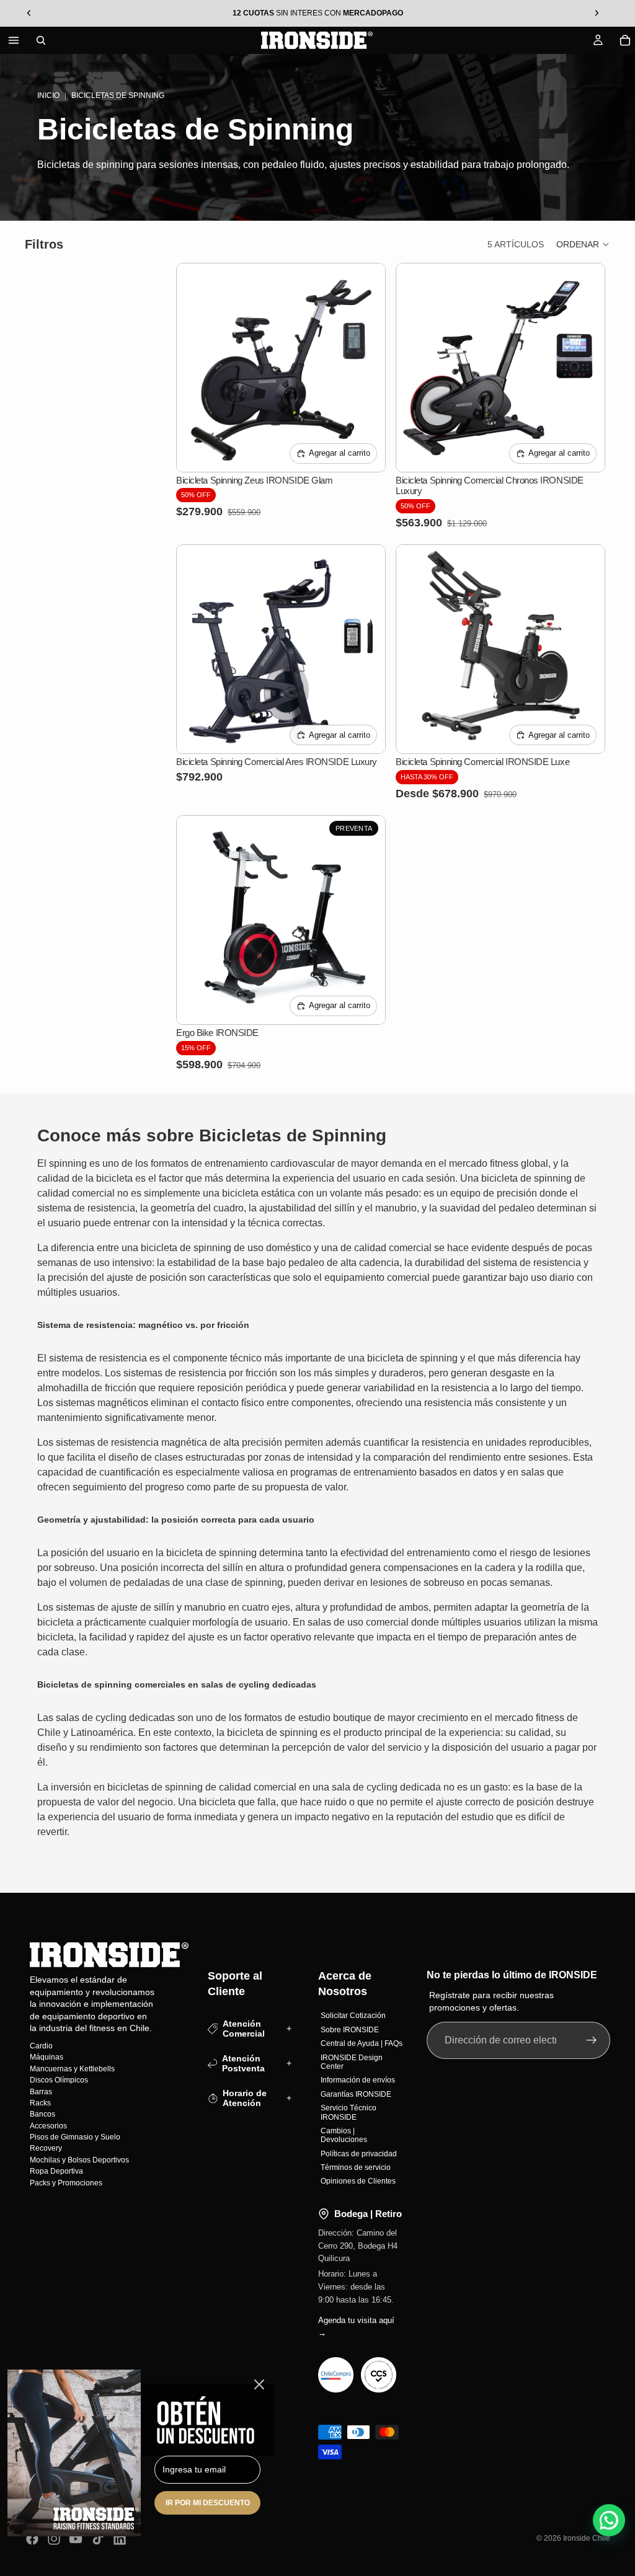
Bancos (42, 2114)
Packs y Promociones (66, 2182)
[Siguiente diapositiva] (366, 368)
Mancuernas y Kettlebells (72, 2068)
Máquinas (47, 2057)
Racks (40, 2103)
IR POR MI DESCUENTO (208, 2503)
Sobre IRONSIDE (350, 2029)
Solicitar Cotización (353, 2016)
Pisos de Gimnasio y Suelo (75, 2137)
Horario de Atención (245, 2098)
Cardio (41, 2046)
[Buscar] (41, 40)
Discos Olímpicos (59, 2080)
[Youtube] (76, 2539)
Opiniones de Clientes (358, 2181)
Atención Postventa (243, 2063)
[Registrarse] (592, 2040)
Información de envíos (358, 2080)
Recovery (46, 2148)
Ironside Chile (587, 2538)
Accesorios (48, 2125)
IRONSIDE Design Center (352, 2061)
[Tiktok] (98, 2539)
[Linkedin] (120, 2539)
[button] (583, 244)
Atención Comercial (244, 2028)
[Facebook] (32, 2539)
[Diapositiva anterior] (195, 368)
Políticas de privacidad (359, 2153)
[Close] (259, 2384)
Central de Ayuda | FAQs (362, 2043)
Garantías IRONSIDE (356, 2094)
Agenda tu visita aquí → (356, 2326)
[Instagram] (54, 2539)
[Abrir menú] (14, 40)
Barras (41, 2091)
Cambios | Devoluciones (344, 2135)
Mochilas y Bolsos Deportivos (79, 2160)
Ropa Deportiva (56, 2171)
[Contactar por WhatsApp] (609, 2520)
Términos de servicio (356, 2167)
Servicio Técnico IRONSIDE (349, 2112)
